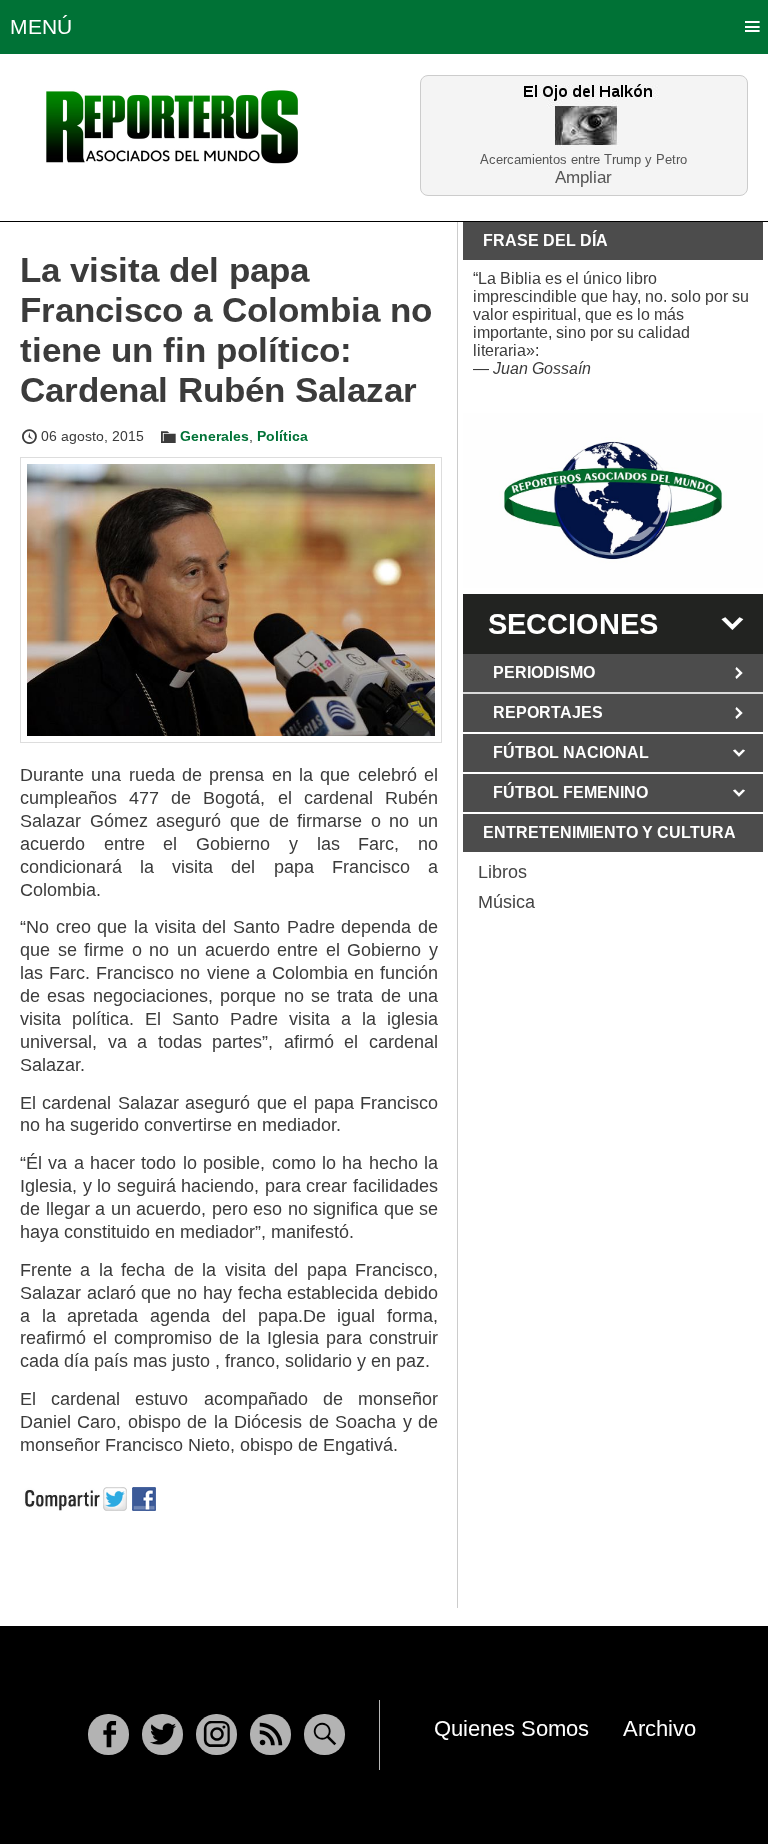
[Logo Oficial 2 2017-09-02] (613, 500)
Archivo (659, 1728)
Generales (214, 436)
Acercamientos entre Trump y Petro (583, 159)
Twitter (162, 1734)
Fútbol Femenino (570, 792)
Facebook (108, 1734)
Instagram (216, 1734)
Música (506, 902)
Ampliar (583, 176)
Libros (502, 872)
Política (282, 436)
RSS (270, 1734)
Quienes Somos (511, 1728)
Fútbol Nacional (571, 752)
